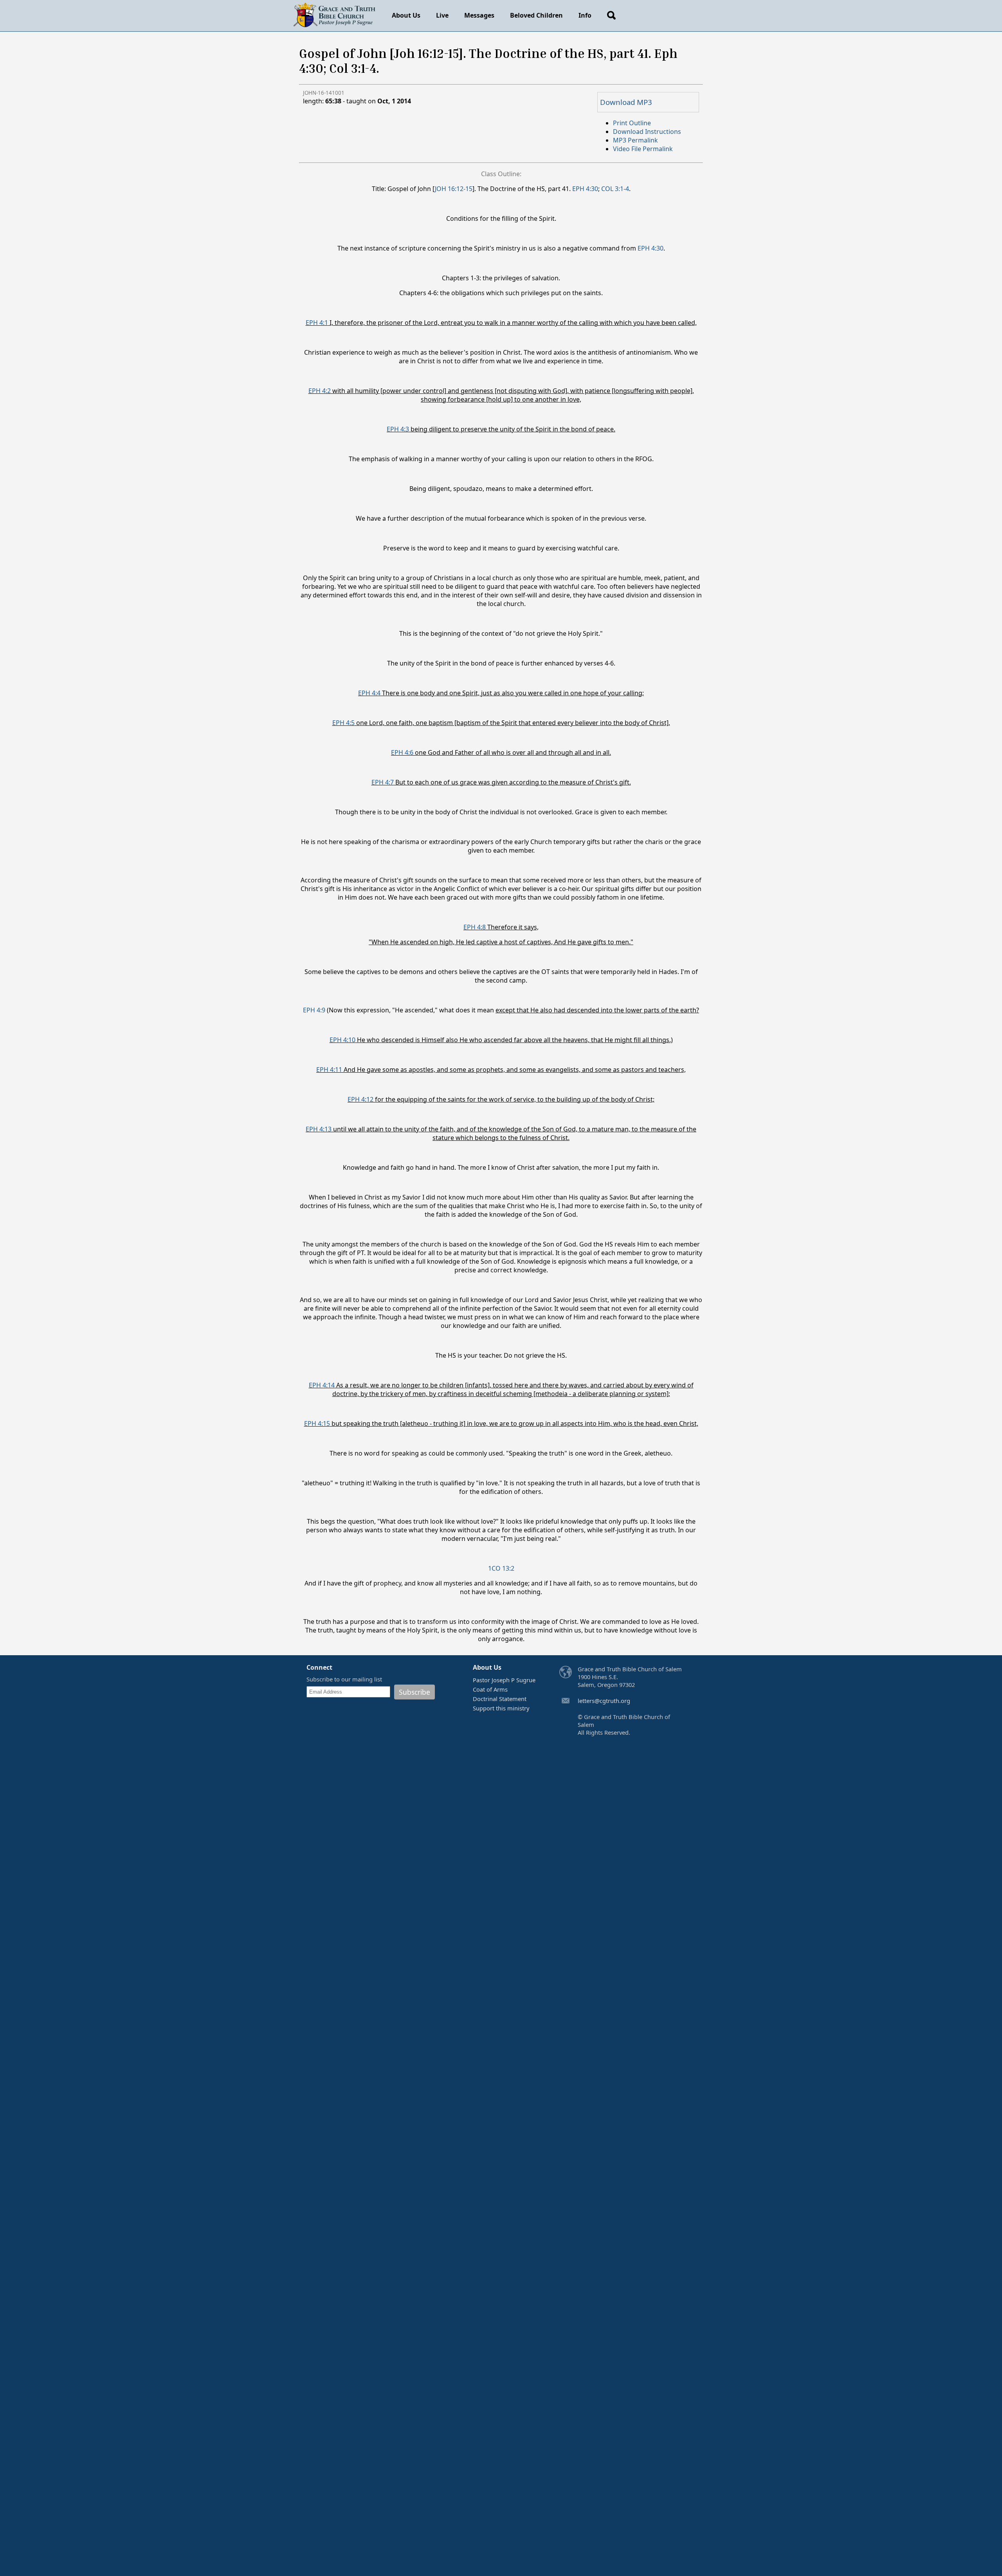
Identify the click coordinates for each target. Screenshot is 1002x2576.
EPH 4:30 (585, 189)
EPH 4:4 (369, 693)
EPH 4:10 (342, 1040)
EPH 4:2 (320, 391)
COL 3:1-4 (615, 189)
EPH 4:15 (317, 1423)
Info (585, 15)
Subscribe (414, 1692)
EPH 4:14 (322, 1385)
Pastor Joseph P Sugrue (504, 1680)
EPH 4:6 (402, 752)
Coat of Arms (490, 1689)
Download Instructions (647, 132)
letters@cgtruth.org (604, 1701)
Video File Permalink (643, 149)
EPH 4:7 (383, 782)
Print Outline (632, 123)
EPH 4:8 (475, 927)
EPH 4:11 (329, 1070)
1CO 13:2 (501, 1568)
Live (442, 15)
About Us (406, 15)
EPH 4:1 (317, 323)
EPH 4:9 (314, 1010)
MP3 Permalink (635, 140)
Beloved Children (536, 15)
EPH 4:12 (360, 1099)
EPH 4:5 (343, 723)
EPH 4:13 (319, 1129)
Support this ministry (501, 1708)
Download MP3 (626, 102)
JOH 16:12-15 (454, 189)
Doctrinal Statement (500, 1699)
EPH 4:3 (398, 429)
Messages (479, 15)
